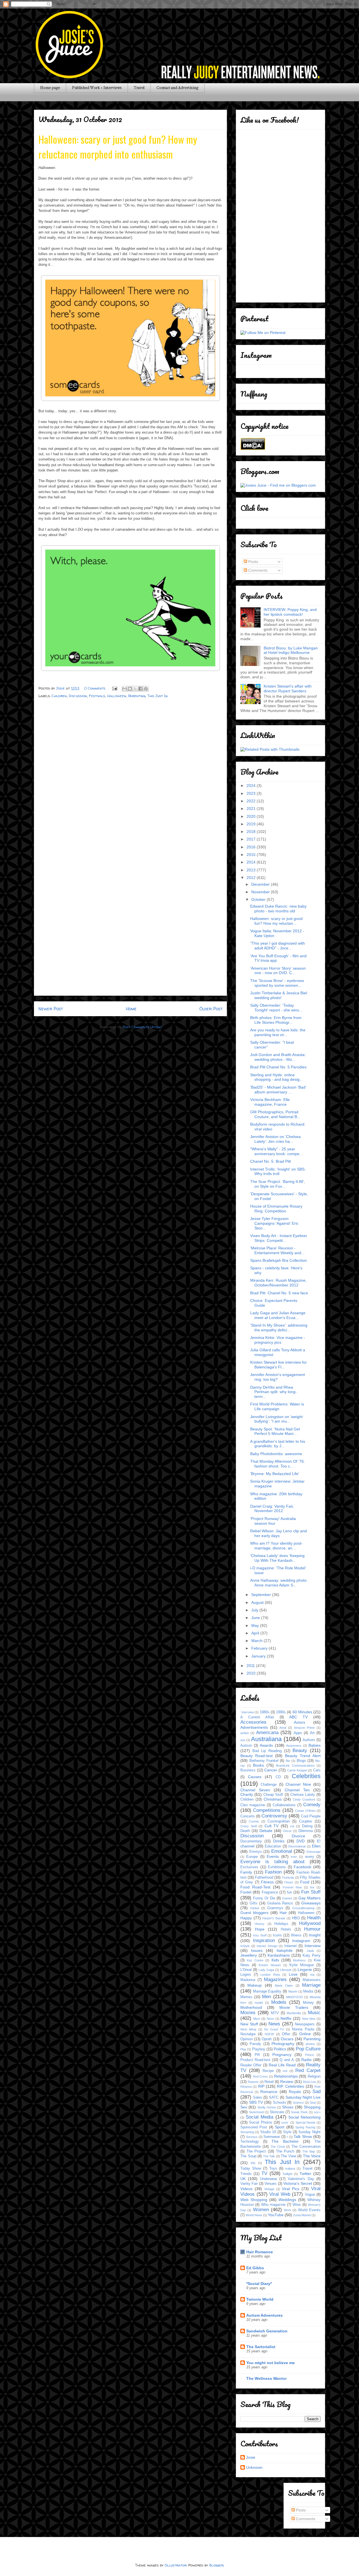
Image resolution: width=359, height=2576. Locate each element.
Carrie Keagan (297, 1770)
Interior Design (267, 1946)
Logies (246, 1975)
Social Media (259, 2117)
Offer (286, 2034)
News (274, 2024)
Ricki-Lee (309, 2082)
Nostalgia (248, 2034)
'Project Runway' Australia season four (273, 1521)
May (256, 1625)
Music (314, 2013)
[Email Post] (114, 688)
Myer (257, 2019)
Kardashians (279, 1955)
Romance (269, 2092)
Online (305, 2034)
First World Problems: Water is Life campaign (277, 1406)
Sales (258, 2098)
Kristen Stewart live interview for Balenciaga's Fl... (279, 1365)
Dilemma (306, 1831)
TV (264, 2173)
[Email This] (125, 689)
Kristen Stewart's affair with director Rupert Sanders (288, 689)
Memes (246, 1997)
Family (246, 1872)
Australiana (266, 1739)
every (310, 1857)
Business (248, 1770)
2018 (252, 832)
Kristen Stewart (270, 1965)
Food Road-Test (255, 1887)
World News (254, 2215)
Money (308, 2003)
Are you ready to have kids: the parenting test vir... (278, 1032)
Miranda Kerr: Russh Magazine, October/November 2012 (278, 1283)
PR (257, 2055)
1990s (281, 1712)
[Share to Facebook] (141, 689)
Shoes (288, 2107)
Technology (250, 2142)
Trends (246, 2174)
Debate (266, 1831)
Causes (255, 1777)
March (257, 1641)
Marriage (311, 1985)
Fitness (267, 1882)
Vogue (310, 2195)
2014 (252, 862)
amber (245, 1733)
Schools (279, 2103)
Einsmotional (297, 1846)
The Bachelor (285, 2141)
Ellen (316, 1846)
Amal (283, 1728)
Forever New (292, 1887)
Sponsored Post (254, 2127)
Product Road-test (255, 2060)
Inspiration (264, 1940)
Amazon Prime (304, 1728)
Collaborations (284, 1805)
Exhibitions (277, 1867)
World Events (309, 2210)
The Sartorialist (261, 2347)
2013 (252, 870)
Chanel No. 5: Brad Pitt (271, 1161)
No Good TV (274, 2029)
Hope (260, 1929)
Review (287, 2082)
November (261, 892)
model (259, 2003)
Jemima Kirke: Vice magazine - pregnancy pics (278, 1340)
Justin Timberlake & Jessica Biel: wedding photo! (279, 995)
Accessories (253, 1722)
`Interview (247, 1712)
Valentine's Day (301, 2179)
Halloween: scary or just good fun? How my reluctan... (276, 921)
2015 (252, 855)
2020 (252, 816)
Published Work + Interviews (97, 88)
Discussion (78, 696)
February (260, 1648)
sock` (285, 2122)
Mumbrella (294, 2013)
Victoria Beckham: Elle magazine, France (270, 1102)
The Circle (278, 2147)
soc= (317, 2112)
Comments (257, 570)
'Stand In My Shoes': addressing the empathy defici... (279, 1328)
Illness (296, 1935)
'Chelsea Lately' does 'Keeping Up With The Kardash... (277, 1558)
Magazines (275, 1979)
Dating (307, 1826)
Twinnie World (260, 2299)
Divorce (298, 1836)
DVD (301, 1841)
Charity (247, 1794)
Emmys (256, 1852)
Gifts (254, 1903)
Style (287, 2132)
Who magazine (273, 2205)
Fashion (273, 1872)
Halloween (117, 696)
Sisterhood (256, 2112)
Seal (313, 2103)
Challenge (269, 1785)
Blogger (216, 2565)
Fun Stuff (311, 1892)
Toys (273, 2169)
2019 (252, 824)
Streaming (247, 2132)
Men (266, 1997)
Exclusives (249, 1867)
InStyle (245, 1946)
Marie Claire (284, 1986)
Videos (246, 2189)
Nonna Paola (303, 2029)
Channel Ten (297, 1790)
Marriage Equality (267, 1991)
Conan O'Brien (305, 1811)
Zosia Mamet (302, 2215)
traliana (290, 2169)
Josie (251, 2457)
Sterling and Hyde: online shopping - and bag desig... (277, 1077)
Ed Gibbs (255, 2268)
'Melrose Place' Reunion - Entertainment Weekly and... (277, 1250)
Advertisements (254, 1727)
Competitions (267, 1810)
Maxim (293, 1991)
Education (273, 1846)
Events (273, 1856)
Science (298, 2103)
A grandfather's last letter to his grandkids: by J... (278, 1444)
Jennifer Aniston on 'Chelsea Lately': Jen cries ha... (275, 1139)
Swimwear (272, 2137)
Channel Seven (255, 1790)
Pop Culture (308, 2049)
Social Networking (304, 2117)
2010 (252, 1673)
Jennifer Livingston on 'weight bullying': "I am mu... (276, 1419)
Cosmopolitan (279, 1821)
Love (293, 1974)
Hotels (286, 1929)
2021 (252, 809)
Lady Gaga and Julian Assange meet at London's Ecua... (278, 1315)
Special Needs (306, 2122)
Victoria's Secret (298, 2183)
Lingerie (305, 1970)
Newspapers (305, 2024)
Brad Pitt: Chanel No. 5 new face (279, 1293)
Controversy (274, 1816)
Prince (309, 2055)
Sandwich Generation (267, 2331)
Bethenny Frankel (264, 1761)
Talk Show (303, 2137)
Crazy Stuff (249, 1826)
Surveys (252, 2137)
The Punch (285, 2151)
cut (292, 1826)
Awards (266, 1745)
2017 (252, 839)
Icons (277, 1935)
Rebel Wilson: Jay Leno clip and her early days (279, 1533)
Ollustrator (176, 2565)
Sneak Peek (299, 2112)
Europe (252, 1857)
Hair (283, 1913)
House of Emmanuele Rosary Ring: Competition (276, 1209)
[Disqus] (130, 776)
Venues (271, 2184)
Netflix (286, 2018)
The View (288, 2156)
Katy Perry (312, 1956)
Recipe (268, 2071)
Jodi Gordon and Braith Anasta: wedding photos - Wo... (278, 1057)
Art (312, 1733)
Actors (300, 1722)
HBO (296, 1918)
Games (287, 1898)
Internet (291, 1946)
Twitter (305, 2174)
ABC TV (298, 1717)
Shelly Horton (267, 2107)
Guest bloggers (254, 1913)
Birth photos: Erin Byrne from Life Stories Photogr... (276, 1020)
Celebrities (306, 1776)
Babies (315, 1745)
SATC (274, 2098)
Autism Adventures (264, 2315)
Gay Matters (309, 1898)
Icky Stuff (260, 1935)
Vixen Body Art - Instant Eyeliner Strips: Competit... (279, 1238)
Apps (298, 1733)
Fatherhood (264, 1877)
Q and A (287, 2060)
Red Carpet (308, 2070)
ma (312, 1975)
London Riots (270, 1975)
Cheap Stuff (273, 1795)
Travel (139, 88)
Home (131, 1009)
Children (59, 696)
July (255, 1610)
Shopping (312, 2107)
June (256, 1618)
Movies (248, 2013)
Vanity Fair (249, 2184)
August (258, 1602)
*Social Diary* (259, 2284)
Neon (270, 2019)
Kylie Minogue (302, 1965)
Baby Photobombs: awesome (276, 1454)
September (262, 1595)
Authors (309, 1740)
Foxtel (246, 1892)
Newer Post (51, 1009)
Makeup (255, 1985)
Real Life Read (282, 2065)
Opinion (247, 2039)
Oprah (267, 2039)
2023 (252, 793)
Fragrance (270, 1892)
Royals (295, 2092)
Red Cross (261, 2076)
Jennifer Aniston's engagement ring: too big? (278, 1377)
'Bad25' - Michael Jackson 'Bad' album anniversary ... (278, 1090)
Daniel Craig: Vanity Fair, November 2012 (272, 1509)
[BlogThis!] (130, 689)
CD (278, 1777)
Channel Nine (298, 1784)
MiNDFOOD (294, 1997)
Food (305, 1882)
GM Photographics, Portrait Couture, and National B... (275, 1114)
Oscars (287, 2039)
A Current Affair (257, 1717)
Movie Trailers (294, 2007)
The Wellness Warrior (266, 2378)
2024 (252, 786)
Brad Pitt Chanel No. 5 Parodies (278, 1067)
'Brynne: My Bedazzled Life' (275, 1474)
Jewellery (249, 1955)
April (256, 1633)
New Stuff (249, 2024)
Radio (306, 2060)
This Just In (157, 696)
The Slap (309, 2151)
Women (261, 2210)
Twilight (287, 2174)
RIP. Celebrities (290, 2086)
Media (308, 1991)
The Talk (269, 2156)
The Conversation (306, 2147)
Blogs (301, 1761)
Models (279, 2002)
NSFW (269, 2034)
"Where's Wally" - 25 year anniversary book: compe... (276, 1151)
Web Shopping (254, 2200)
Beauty (300, 1750)
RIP (261, 2086)
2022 (252, 801)
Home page (50, 88)
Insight (315, 1935)
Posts (253, 562)
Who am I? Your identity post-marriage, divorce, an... (276, 1546)
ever (294, 1857)
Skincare (277, 2112)
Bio (288, 1761)
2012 (252, 878)
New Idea (309, 2019)
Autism (246, 1746)
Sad (317, 2091)
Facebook (302, 1867)
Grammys (275, 1908)
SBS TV (256, 2102)
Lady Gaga (266, 1970)
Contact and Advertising (177, 88)
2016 (252, 847)
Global (255, 1908)
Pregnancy (282, 2055)
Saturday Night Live (303, 2097)
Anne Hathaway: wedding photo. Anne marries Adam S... (279, 1583)
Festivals (97, 696)
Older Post (211, 1009)
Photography (283, 2044)
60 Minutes (302, 1712)
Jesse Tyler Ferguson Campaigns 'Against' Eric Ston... (274, 1223)
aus (243, 1740)
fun (289, 1892)
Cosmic (254, 1821)
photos (310, 2044)
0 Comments (95, 688)
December (261, 884)
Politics (280, 2049)
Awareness (294, 1746)
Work (287, 2210)
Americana (267, 1733)
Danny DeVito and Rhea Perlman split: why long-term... (273, 1392)
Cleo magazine (253, 1805)
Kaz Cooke (255, 1960)
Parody (255, 2044)
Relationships (286, 2076)
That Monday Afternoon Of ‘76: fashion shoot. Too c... (278, 1464)
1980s (265, 1712)
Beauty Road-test (256, 1756)
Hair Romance (260, 2252)
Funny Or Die (264, 1898)
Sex (244, 2107)
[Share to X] (135, 689)
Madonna (248, 1980)
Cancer (271, 1770)
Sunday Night (309, 2132)
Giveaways (311, 1903)
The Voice (312, 2156)
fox (312, 1887)
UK (243, 2179)
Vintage (269, 2189)
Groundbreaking (303, 1908)
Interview (313, 1946)
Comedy (312, 1805)
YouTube (276, 2215)
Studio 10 (268, 2132)
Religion (314, 2076)
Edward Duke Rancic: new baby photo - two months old (278, 909)
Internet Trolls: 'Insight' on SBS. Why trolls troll (278, 1172)
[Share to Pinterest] (146, 689)
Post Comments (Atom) (142, 1027)
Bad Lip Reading (267, 1751)
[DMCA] (253, 449)
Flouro (289, 1882)
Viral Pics (291, 2189)
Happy (246, 1918)
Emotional (282, 1851)
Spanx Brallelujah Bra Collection (279, 1260)
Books (258, 1765)
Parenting (137, 696)
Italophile (285, 1950)
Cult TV (272, 1826)
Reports (253, 2082)
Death (245, 1831)
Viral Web (280, 2194)
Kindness (299, 1960)
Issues (257, 1950)
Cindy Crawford (304, 1799)
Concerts (248, 1816)
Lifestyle (286, 1970)
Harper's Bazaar (274, 1918)
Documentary (251, 1841)
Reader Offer (251, 2065)
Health (314, 1918)
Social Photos (261, 2122)
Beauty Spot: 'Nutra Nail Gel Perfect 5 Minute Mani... (275, 1431)
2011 (251, 1666)
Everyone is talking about (272, 1862)
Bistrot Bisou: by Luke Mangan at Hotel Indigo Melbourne (291, 650)
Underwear (269, 2179)
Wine (297, 2205)
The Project (256, 2151)
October (259, 899)
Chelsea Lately (302, 1795)
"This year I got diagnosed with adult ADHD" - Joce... (278, 946)
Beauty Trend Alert (303, 1756)
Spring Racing (305, 2127)
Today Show (251, 2169)
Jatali (310, 1951)
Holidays (281, 1924)
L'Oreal (246, 1970)
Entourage (314, 1852)
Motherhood (251, 2007)
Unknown (254, 2467)
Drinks (279, 1841)
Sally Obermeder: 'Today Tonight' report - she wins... (276, 1008)
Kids (275, 1960)
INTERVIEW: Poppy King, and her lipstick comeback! (290, 612)
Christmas (273, 1799)
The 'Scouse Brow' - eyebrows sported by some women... (277, 983)
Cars (317, 1770)
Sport (280, 2127)
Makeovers (312, 1980)
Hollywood (310, 1923)
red (285, 2071)
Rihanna (246, 2087)
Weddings (287, 2200)
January (259, 1656)
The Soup (248, 2156)
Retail (269, 2082)
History (260, 1924)
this (253, 2163)
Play (243, 2049)
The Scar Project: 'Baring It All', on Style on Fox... (278, 1184)
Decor (287, 1831)
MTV (275, 2013)
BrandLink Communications (295, 1766)
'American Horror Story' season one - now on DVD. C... (278, 971)
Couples (306, 1821)
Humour (312, 1929)
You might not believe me (271, 2363)
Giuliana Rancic (280, 1903)
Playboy (259, 2049)
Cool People (311, 1816)
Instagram (301, 1941)
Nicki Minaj (248, 2029)
